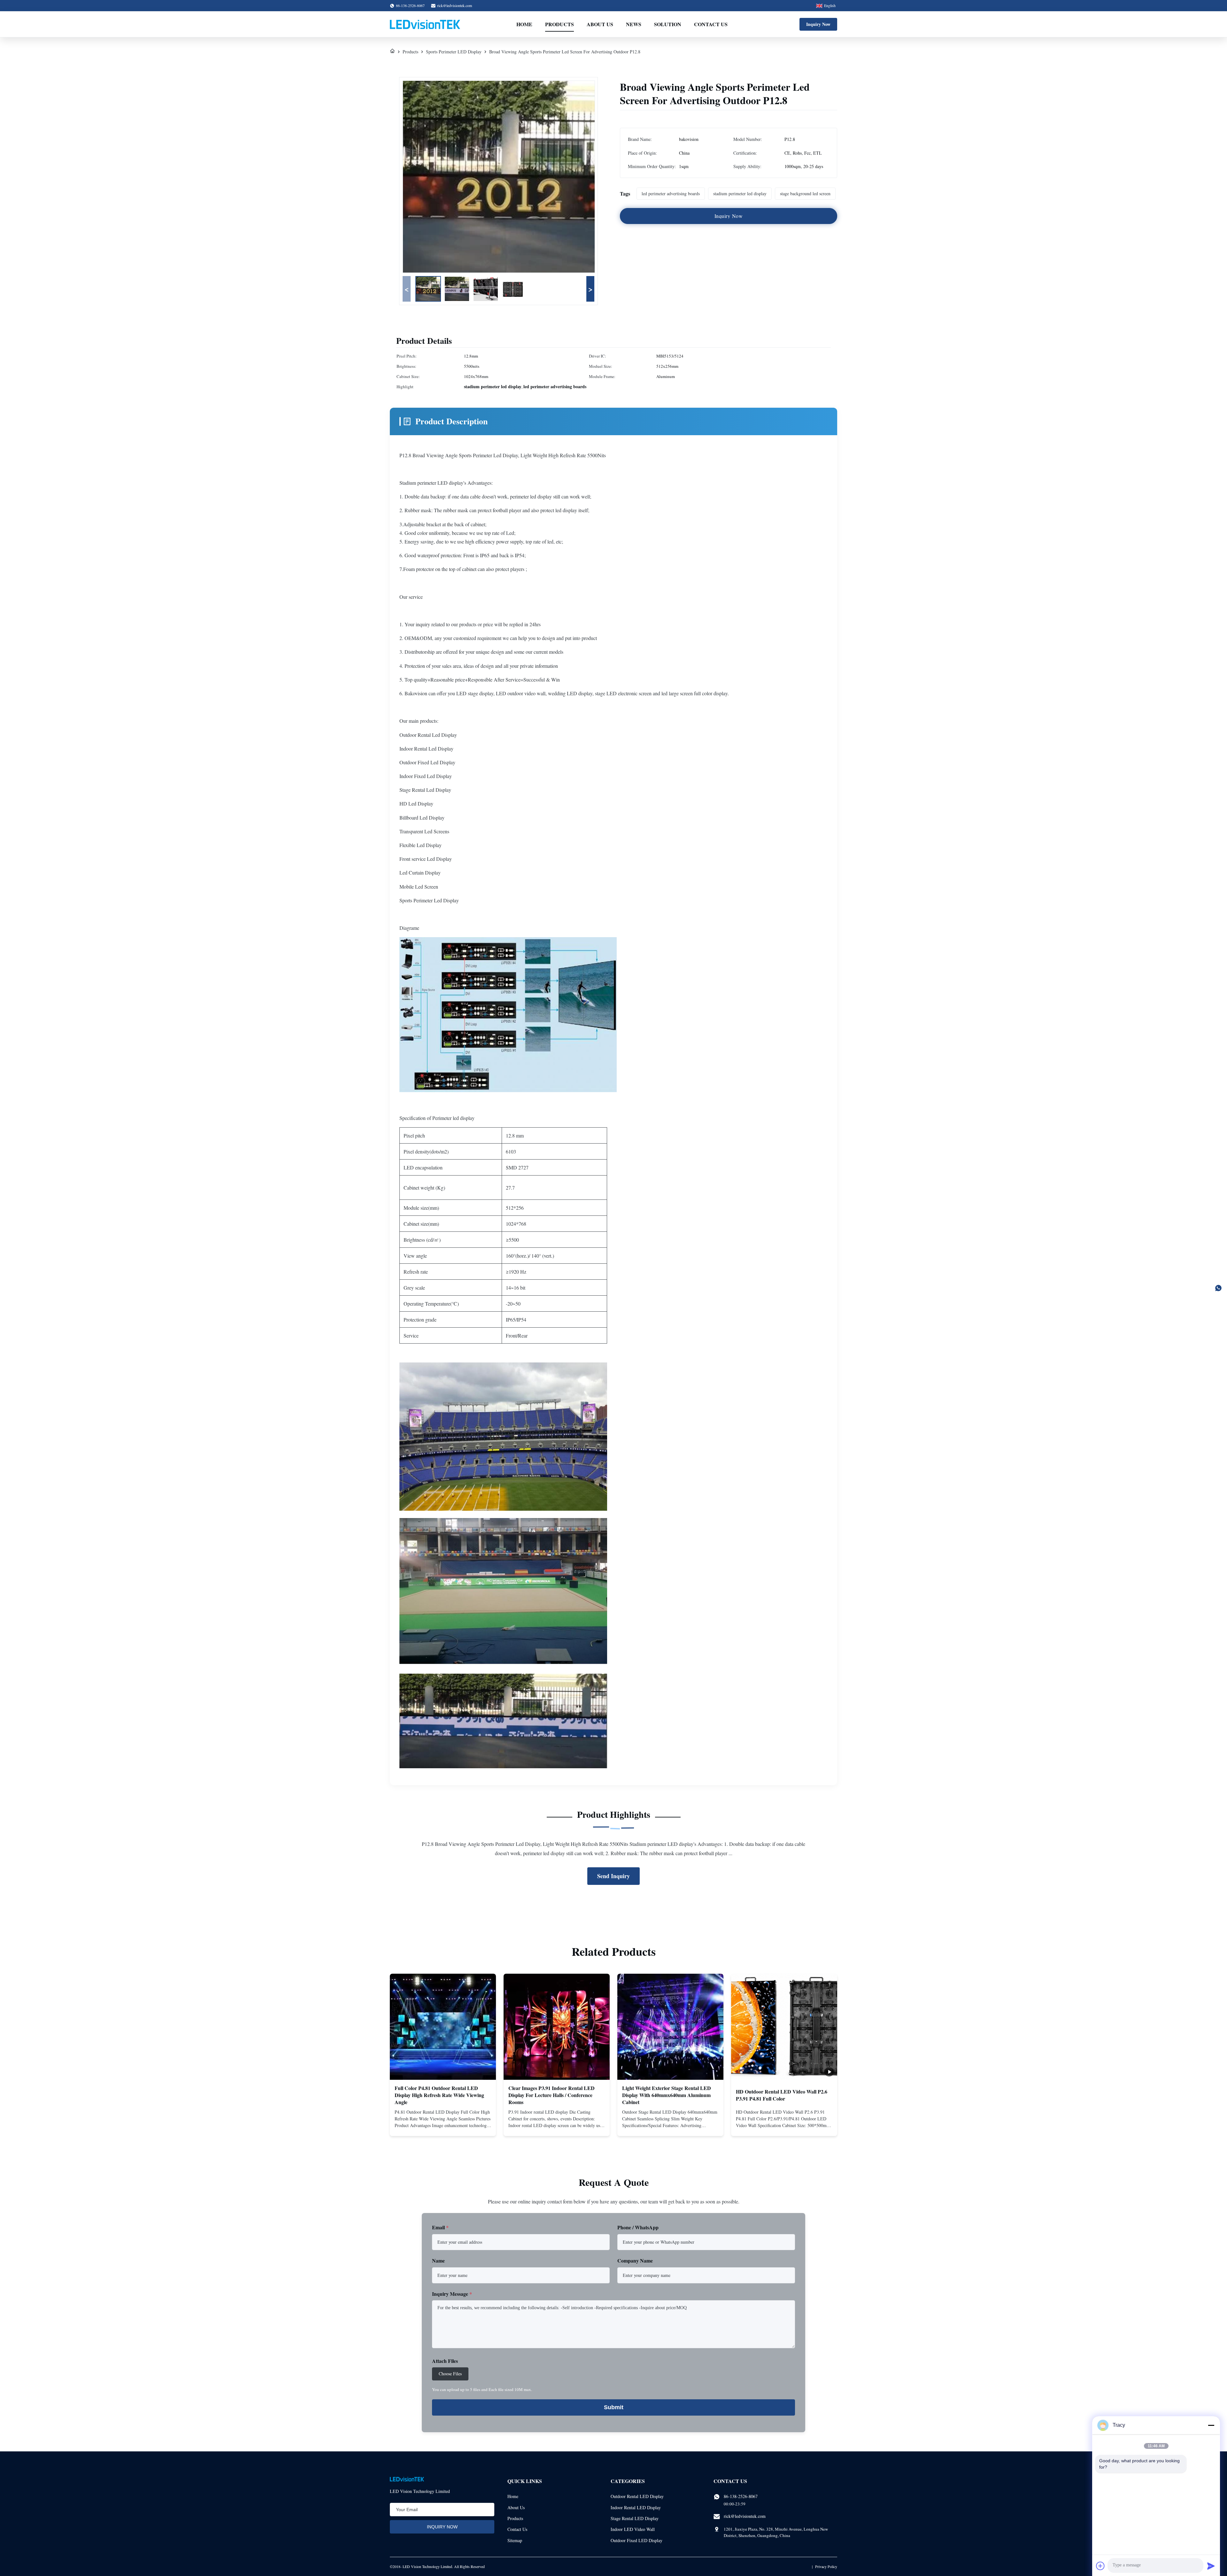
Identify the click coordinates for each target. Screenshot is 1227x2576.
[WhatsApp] (1218, 1288)
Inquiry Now (818, 24)
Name (438, 2260)
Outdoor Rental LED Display (637, 2496)
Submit (614, 2407)
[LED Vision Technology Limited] (425, 24)
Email (440, 2227)
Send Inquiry (613, 1876)
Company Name (635, 2260)
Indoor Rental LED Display (636, 2507)
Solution (668, 24)
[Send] (1211, 2566)
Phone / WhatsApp (638, 2227)
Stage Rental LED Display (635, 2518)
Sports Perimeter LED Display (454, 52)
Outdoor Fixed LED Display (637, 2540)
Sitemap (515, 2540)
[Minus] (1211, 2425)
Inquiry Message (452, 2294)
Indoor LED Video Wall (633, 2529)
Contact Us (711, 24)
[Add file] (1100, 2566)
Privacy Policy (826, 2566)
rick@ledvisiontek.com (455, 5)
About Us (600, 24)
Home (524, 24)
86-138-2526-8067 (741, 2496)
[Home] (392, 52)
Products (559, 24)
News (634, 24)
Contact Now (443, 2126)
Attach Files (445, 2361)
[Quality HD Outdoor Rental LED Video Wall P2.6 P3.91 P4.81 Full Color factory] (784, 2027)
